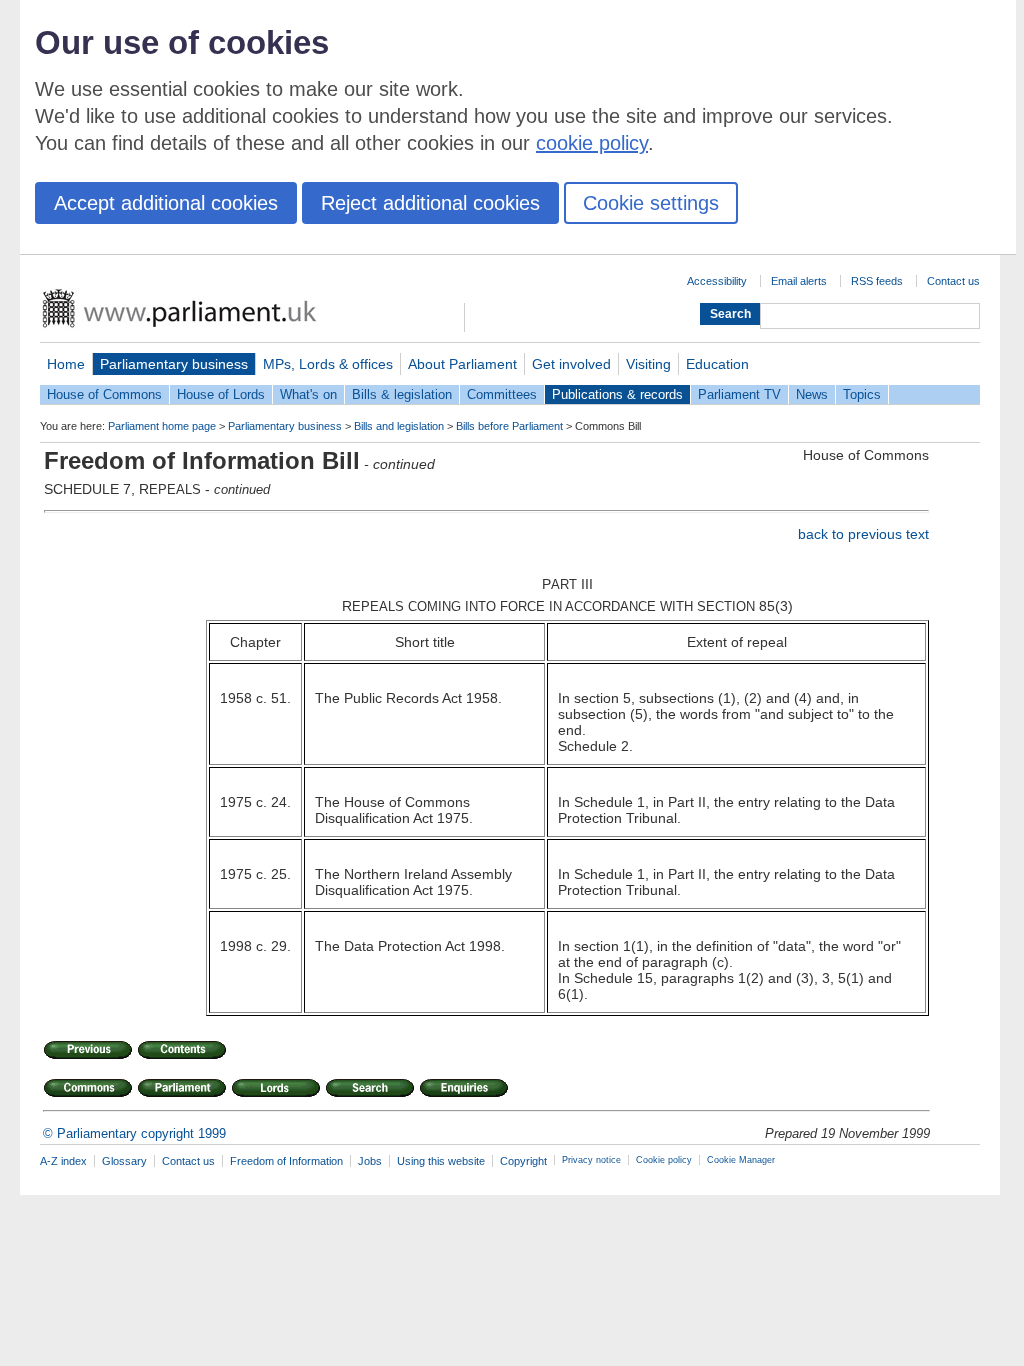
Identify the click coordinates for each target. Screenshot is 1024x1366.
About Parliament (462, 364)
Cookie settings (651, 203)
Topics (862, 394)
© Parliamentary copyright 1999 (134, 1133)
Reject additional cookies (430, 203)
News (812, 394)
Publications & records (617, 394)
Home (66, 364)
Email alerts (799, 281)
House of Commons (104, 394)
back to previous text (863, 534)
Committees (502, 394)
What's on (308, 394)
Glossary (124, 1161)
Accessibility (717, 281)
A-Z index (63, 1161)
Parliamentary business (174, 364)
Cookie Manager (741, 1160)
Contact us (953, 281)
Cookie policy (664, 1160)
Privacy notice (591, 1160)
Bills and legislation (399, 426)
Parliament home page (162, 426)
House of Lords (221, 394)
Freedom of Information (286, 1161)
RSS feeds (877, 281)
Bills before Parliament (509, 426)
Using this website (441, 1161)
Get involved (571, 364)
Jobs (370, 1161)
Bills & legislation (402, 394)
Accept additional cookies (166, 203)
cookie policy (592, 143)
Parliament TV (739, 394)
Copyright (523, 1161)
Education (717, 364)
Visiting (648, 364)
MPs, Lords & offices (328, 364)
